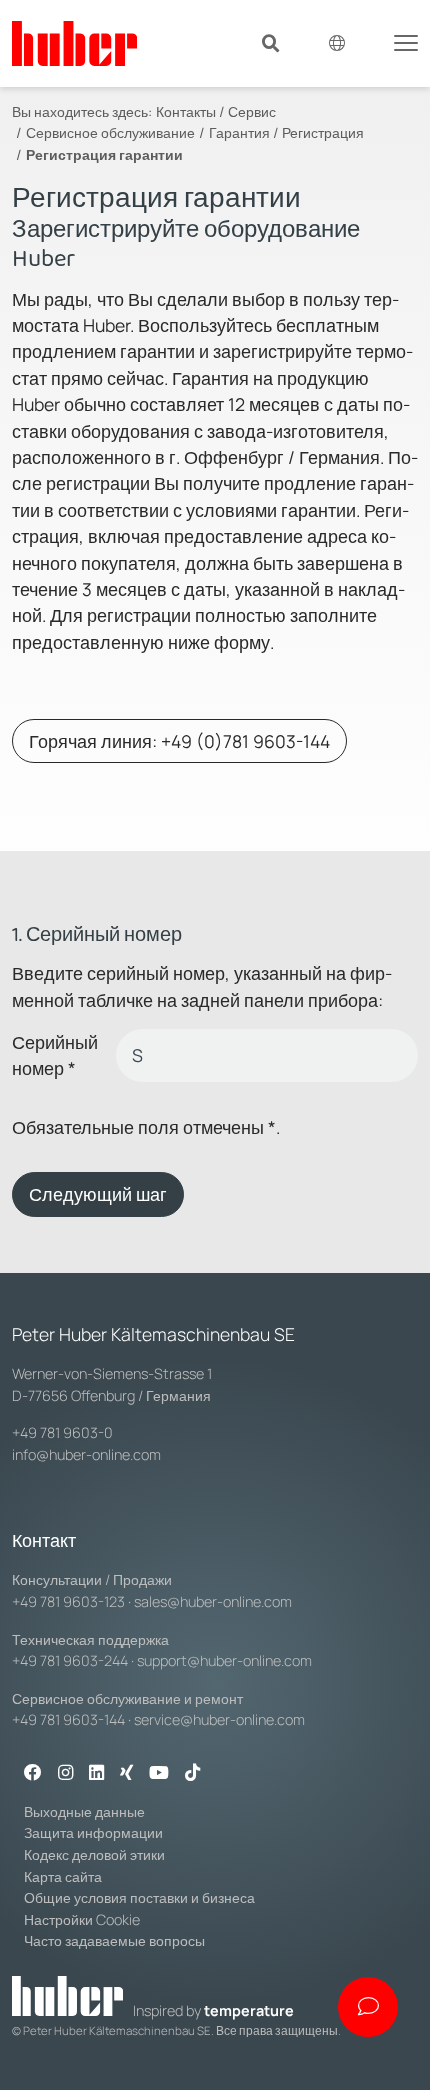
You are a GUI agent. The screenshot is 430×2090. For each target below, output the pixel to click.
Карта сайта (63, 1876)
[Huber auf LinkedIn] (96, 1774)
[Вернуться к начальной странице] (74, 43)
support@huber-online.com (224, 1660)
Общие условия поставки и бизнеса (139, 1897)
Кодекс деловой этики (94, 1854)
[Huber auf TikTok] (192, 1774)
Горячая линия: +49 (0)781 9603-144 (179, 741)
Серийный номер (55, 1055)
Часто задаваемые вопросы (114, 1940)
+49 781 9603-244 (70, 1660)
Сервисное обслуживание (110, 132)
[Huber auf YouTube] (159, 1774)
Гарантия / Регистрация (286, 132)
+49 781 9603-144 (68, 1719)
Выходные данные (84, 1811)
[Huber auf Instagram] (65, 1774)
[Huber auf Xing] (126, 1774)
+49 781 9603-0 (62, 1432)
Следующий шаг (98, 1194)
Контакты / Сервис (216, 111)
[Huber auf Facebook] (33, 1774)
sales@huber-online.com (213, 1601)
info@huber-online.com (86, 1454)
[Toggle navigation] (406, 41)
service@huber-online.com (219, 1719)
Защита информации (93, 1832)
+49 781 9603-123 (68, 1601)
